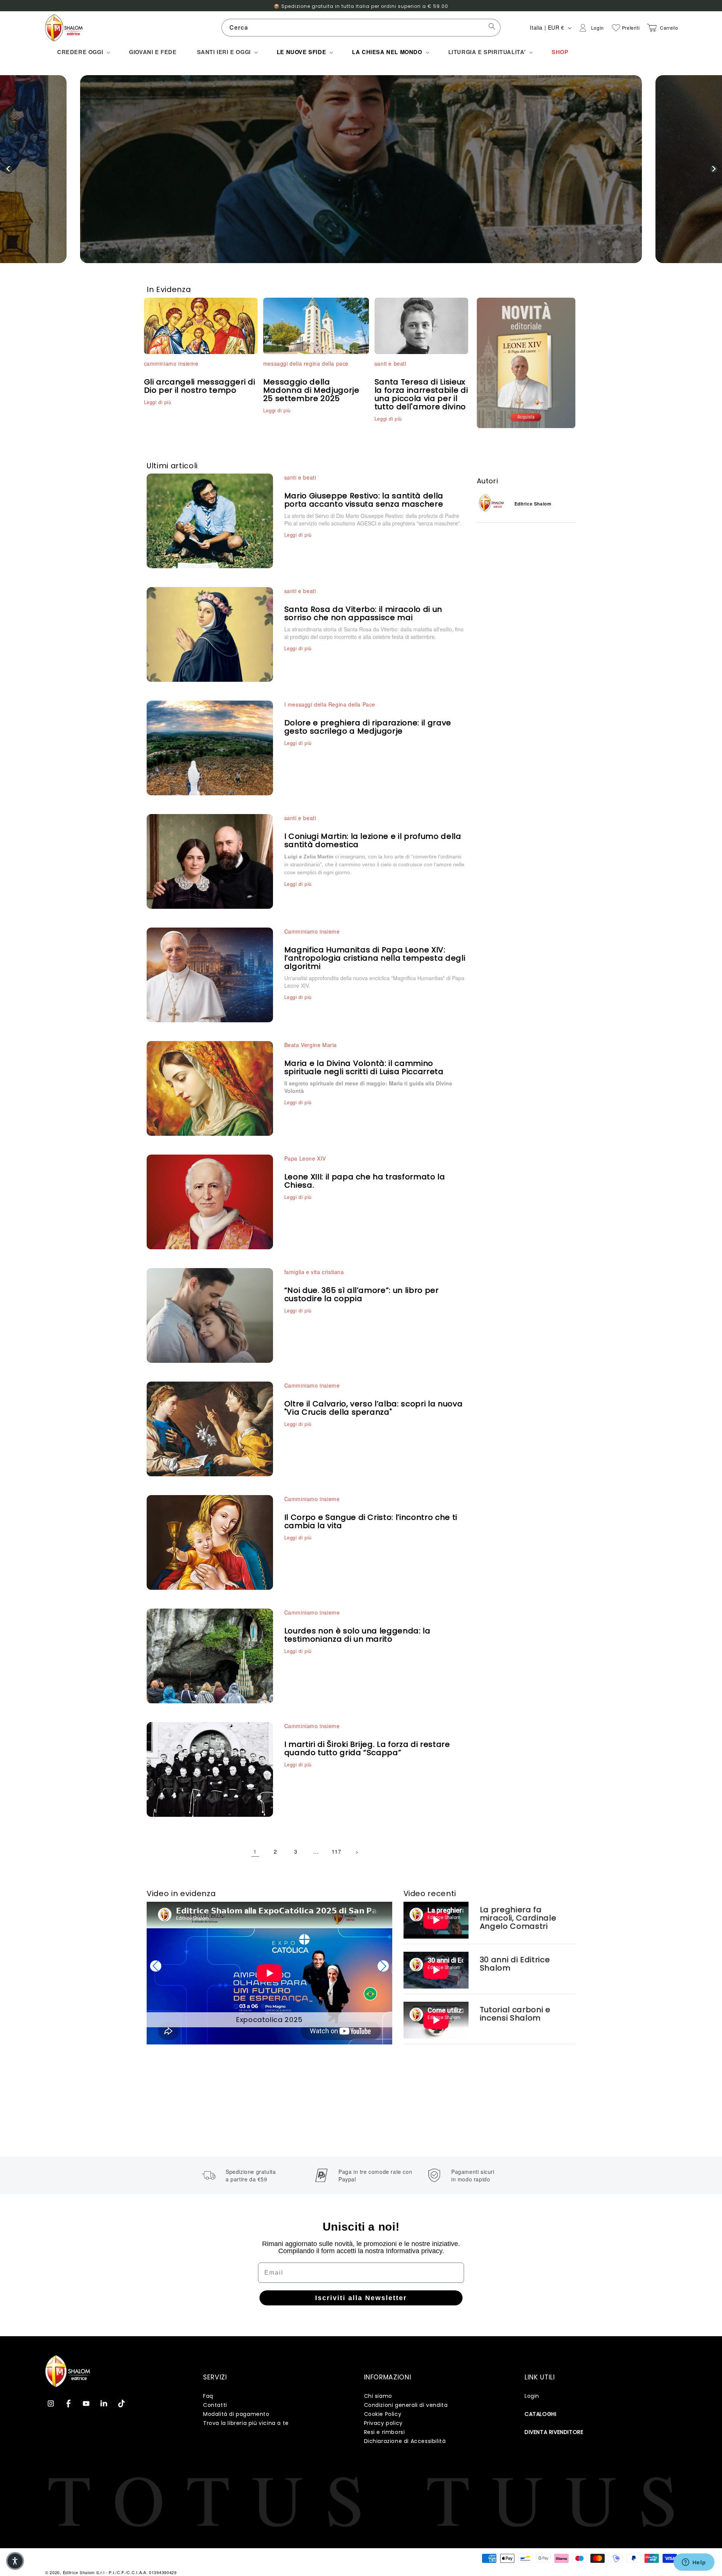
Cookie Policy (383, 2414)
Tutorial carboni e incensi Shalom (515, 2014)
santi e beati (391, 363)
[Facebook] (68, 2403)
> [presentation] (714, 169)
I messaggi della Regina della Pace (330, 704)
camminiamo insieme (171, 363)
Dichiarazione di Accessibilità (405, 2441)
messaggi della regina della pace (306, 363)
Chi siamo (378, 2396)
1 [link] (255, 1851)
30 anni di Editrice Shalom (515, 1964)
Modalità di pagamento (236, 2414)
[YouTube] (86, 2403)
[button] (83, 52)
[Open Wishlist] (616, 28)
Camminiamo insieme (312, 931)
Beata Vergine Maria (311, 1045)
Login (532, 2396)
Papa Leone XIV (305, 1158)
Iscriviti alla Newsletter (361, 2298)
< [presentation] (8, 169)
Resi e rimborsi (385, 2432)
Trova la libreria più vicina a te (246, 2423)
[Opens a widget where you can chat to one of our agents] (694, 2563)
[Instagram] (51, 2403)
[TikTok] (121, 2403)
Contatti (215, 2405)
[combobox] (361, 28)
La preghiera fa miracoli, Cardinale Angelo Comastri (518, 1918)
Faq (208, 2396)
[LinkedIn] (104, 2403)
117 (337, 1851)
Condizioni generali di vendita (406, 2405)
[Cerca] (492, 27)
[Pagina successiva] (357, 1851)
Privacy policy (383, 2423)
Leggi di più (158, 402)
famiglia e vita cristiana (314, 1272)
